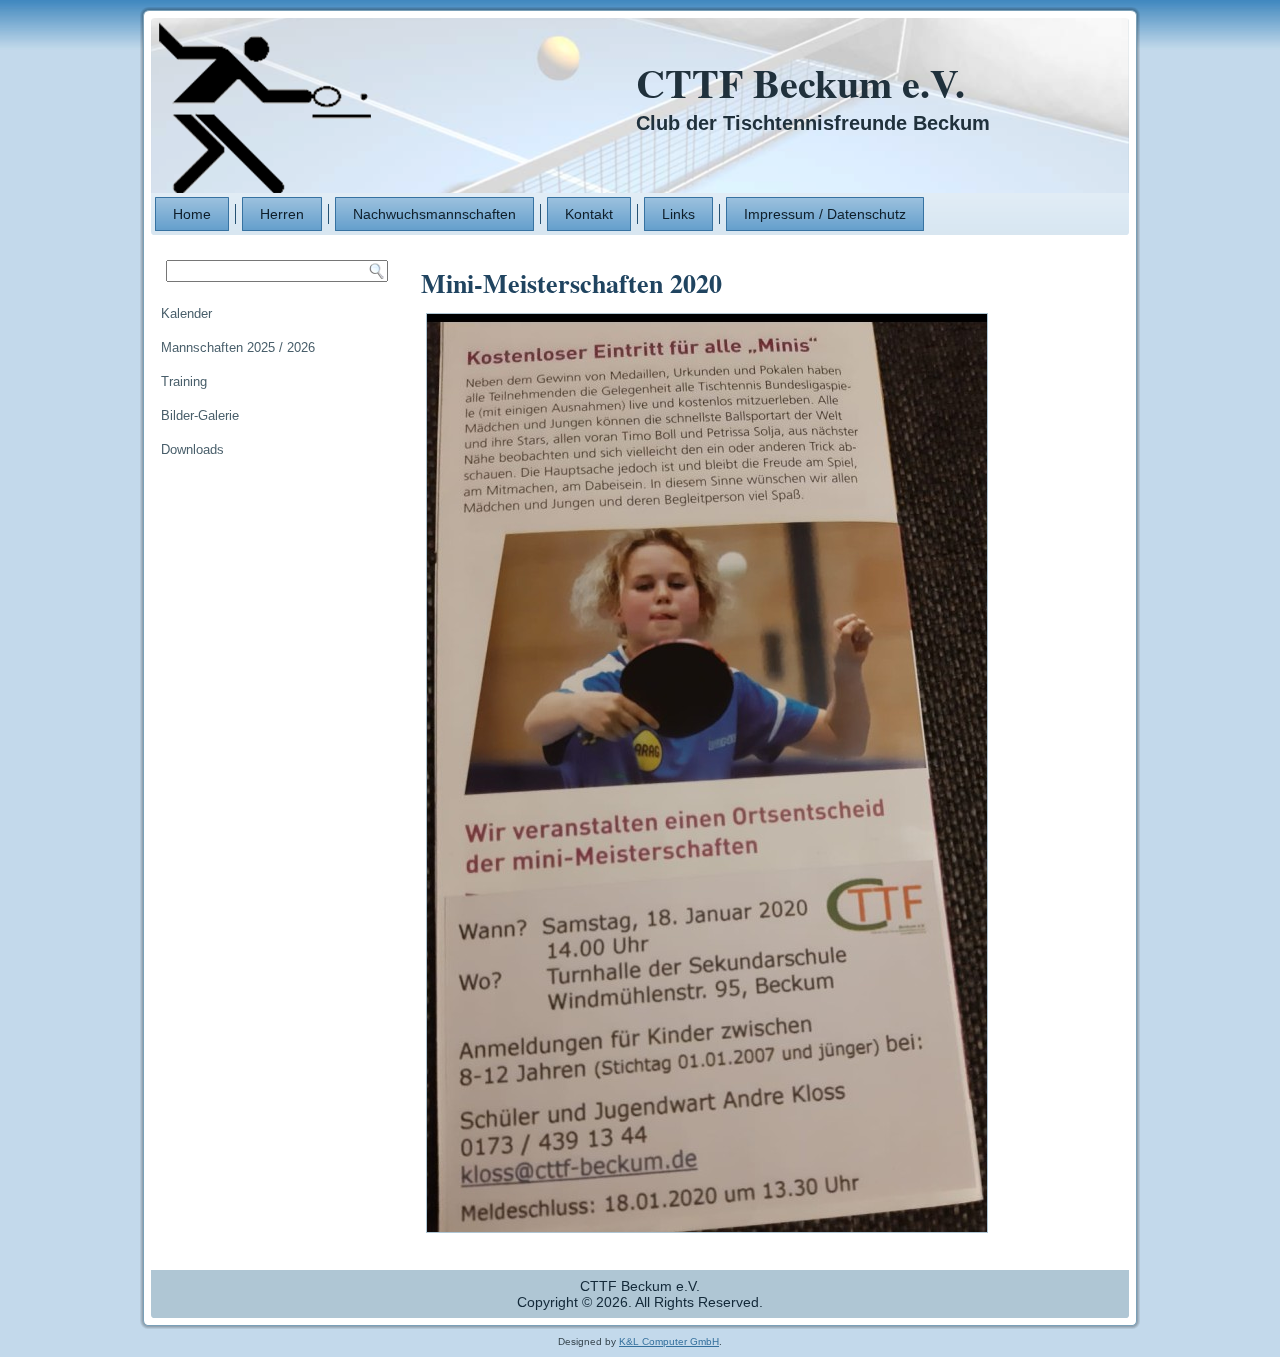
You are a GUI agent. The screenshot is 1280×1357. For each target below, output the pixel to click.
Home (192, 214)
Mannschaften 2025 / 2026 (238, 347)
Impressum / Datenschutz (825, 214)
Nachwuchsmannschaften (434, 214)
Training (184, 381)
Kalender (186, 313)
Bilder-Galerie (200, 415)
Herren (282, 214)
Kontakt (589, 214)
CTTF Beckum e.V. (800, 82)
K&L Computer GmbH (669, 1341)
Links (678, 214)
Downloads (192, 449)
